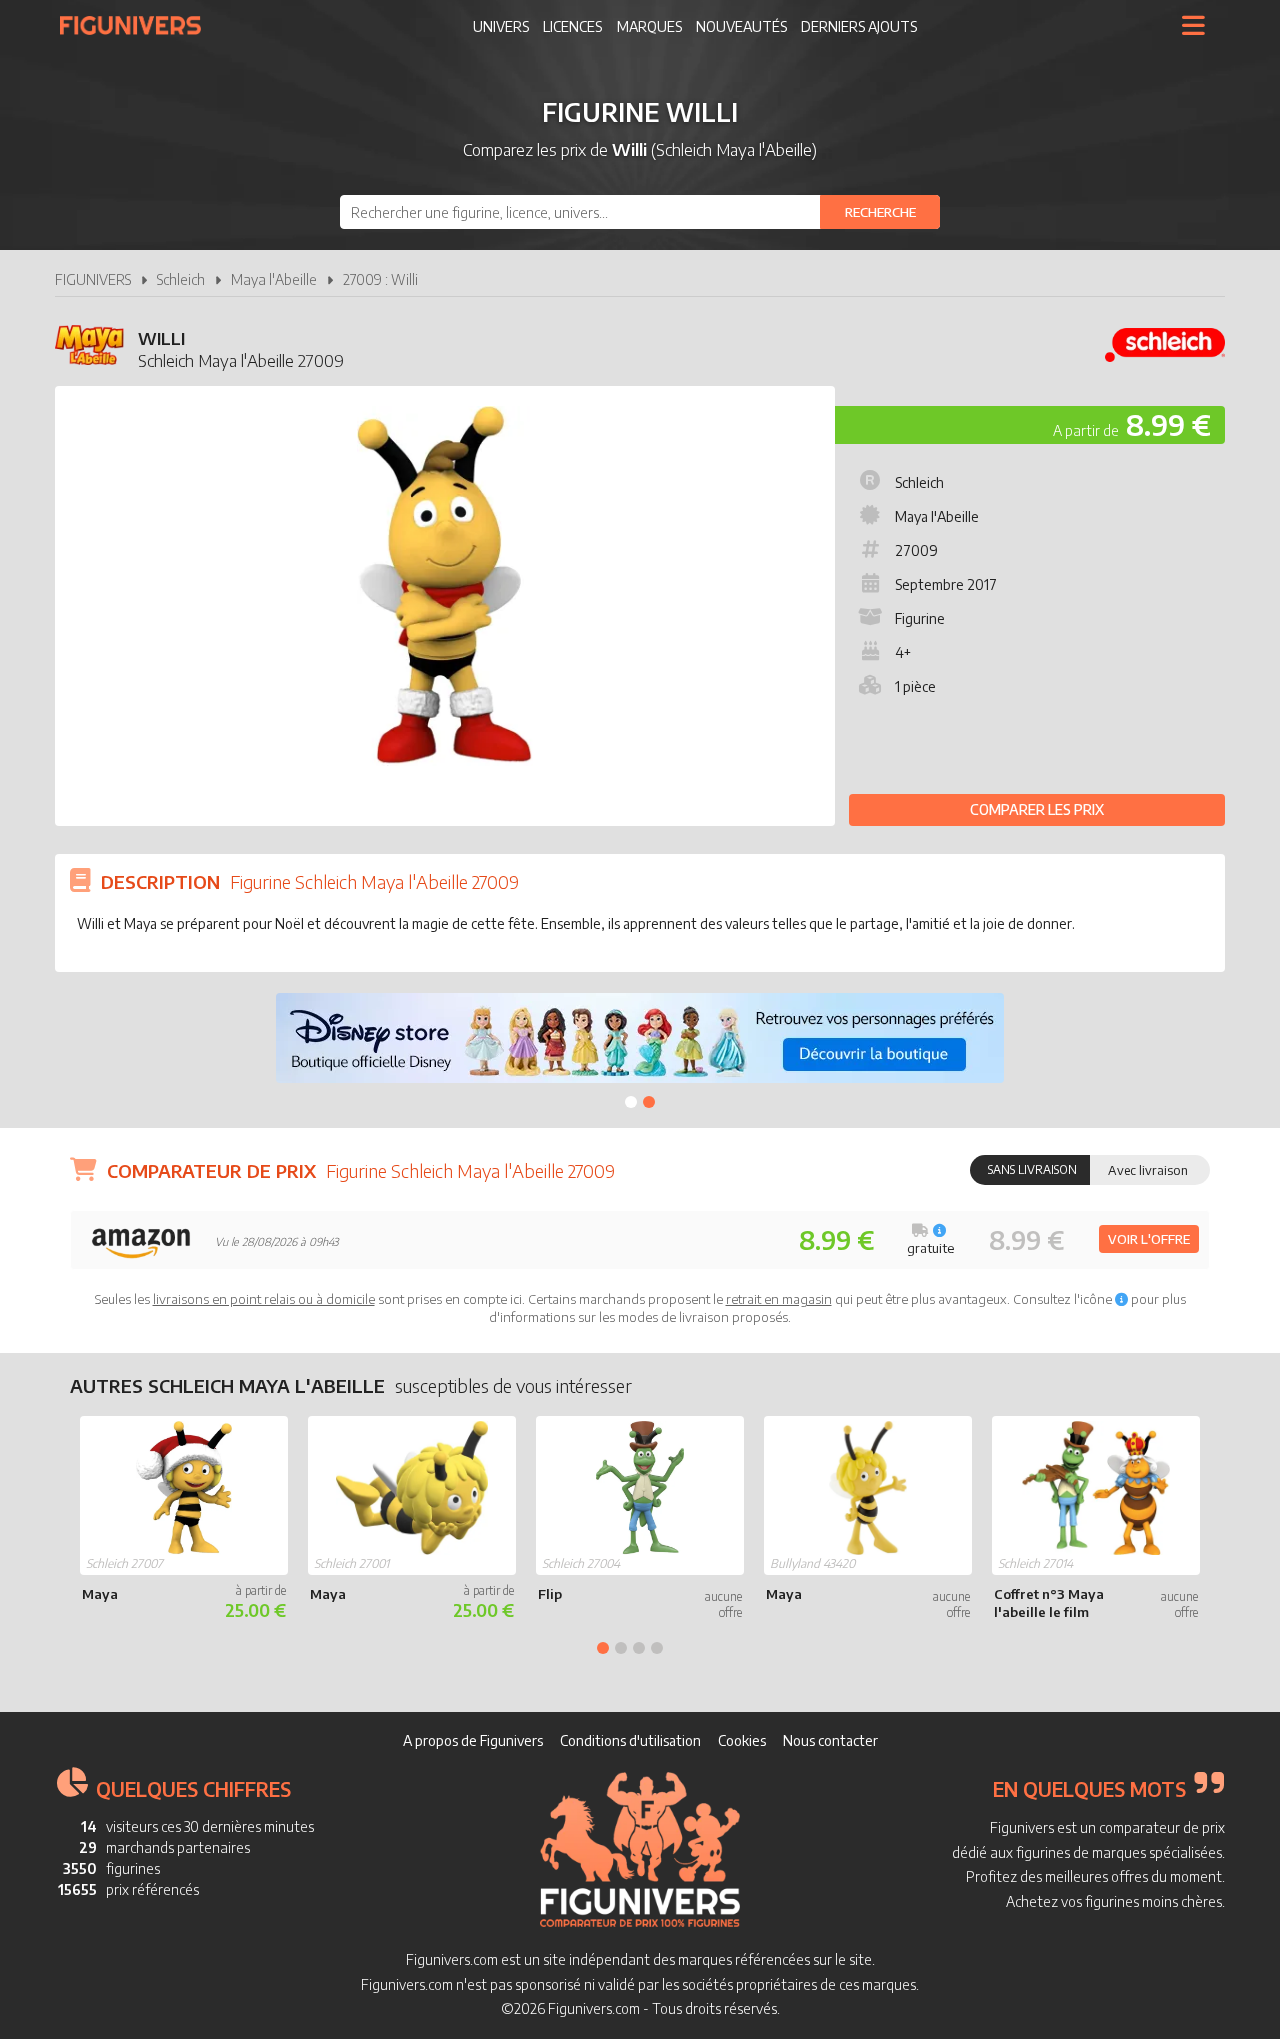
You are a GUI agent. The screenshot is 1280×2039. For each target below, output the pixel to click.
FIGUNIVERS (93, 279)
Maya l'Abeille (274, 279)
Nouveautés (741, 26)
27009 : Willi (380, 279)
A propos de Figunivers (473, 1740)
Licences (572, 26)
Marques (649, 26)
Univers (501, 26)
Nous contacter (830, 1740)
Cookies (742, 1740)
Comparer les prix (1037, 809)
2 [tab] (649, 1102)
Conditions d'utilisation (630, 1740)
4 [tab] (657, 1648)
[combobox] (640, 212)
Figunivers (138, 25)
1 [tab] (631, 1102)
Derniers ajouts (859, 26)
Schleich (181, 279)
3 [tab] (639, 1648)
